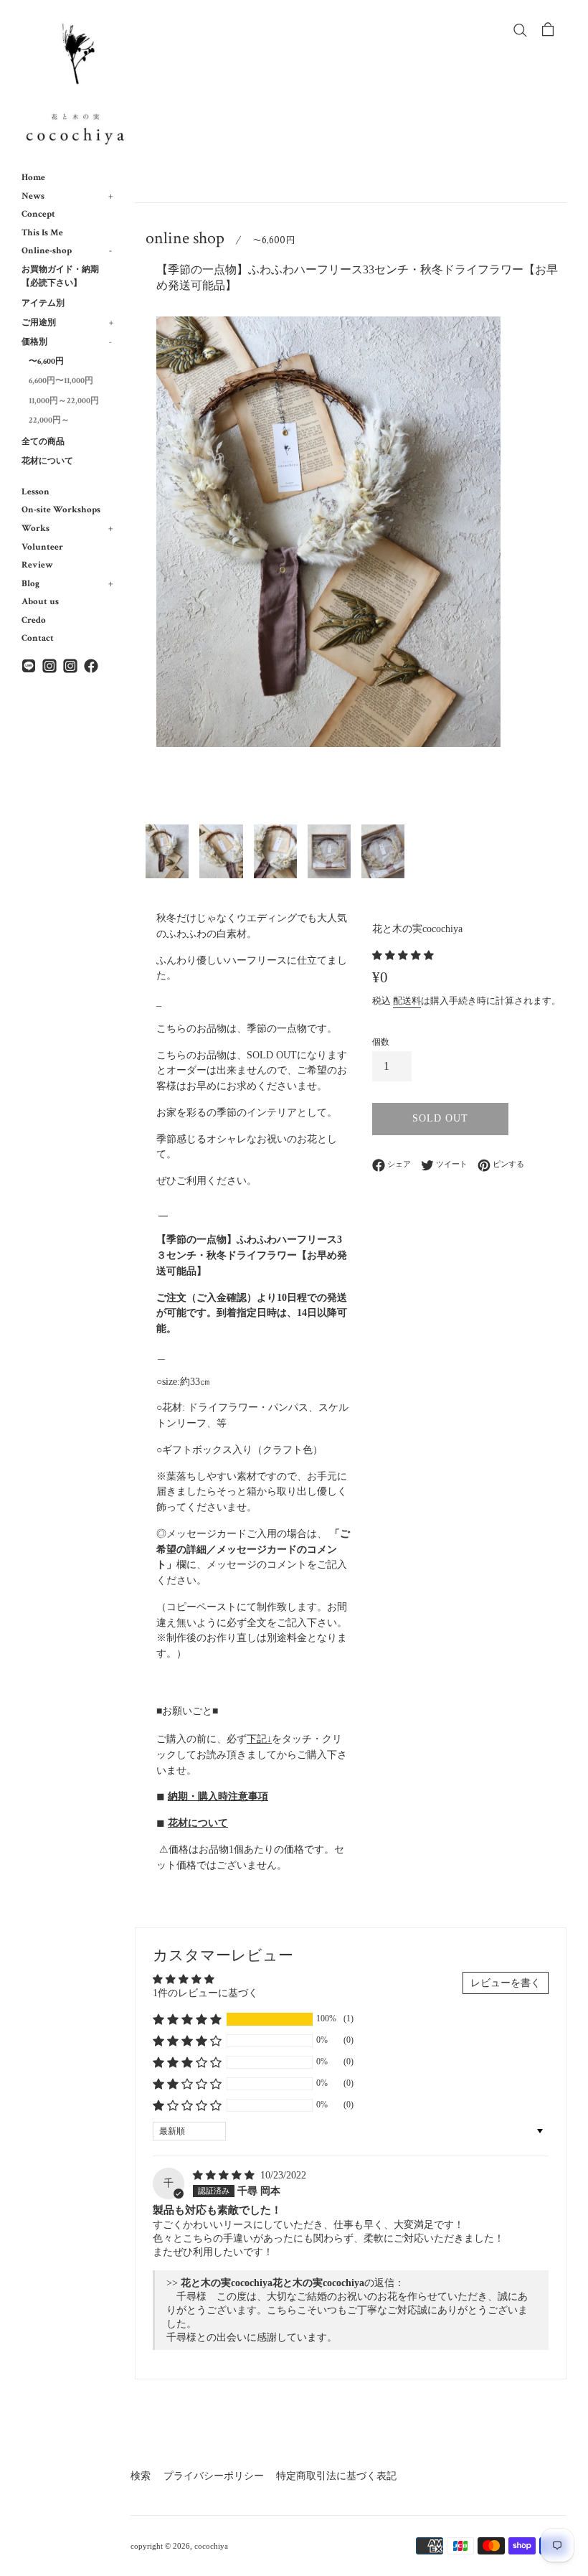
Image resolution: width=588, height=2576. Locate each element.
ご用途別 (67, 323)
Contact (38, 638)
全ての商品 (43, 442)
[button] (403, 955)
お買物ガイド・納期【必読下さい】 (60, 276)
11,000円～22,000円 (64, 401)
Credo (34, 620)
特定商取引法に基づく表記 (336, 2476)
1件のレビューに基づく (205, 1993)
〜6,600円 (46, 361)
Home (33, 177)
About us (40, 601)
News (67, 196)
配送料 (407, 1001)
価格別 (67, 342)
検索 (141, 2476)
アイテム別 (43, 303)
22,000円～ (49, 420)
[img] (225, 2175)
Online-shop (67, 250)
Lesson (35, 492)
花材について (47, 461)
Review (37, 565)
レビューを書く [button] (506, 1983)
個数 (381, 1042)
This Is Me (42, 232)
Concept (38, 214)
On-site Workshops (61, 509)
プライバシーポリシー (214, 2476)
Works (67, 528)
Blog (67, 583)
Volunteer (42, 547)
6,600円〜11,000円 (61, 381)
